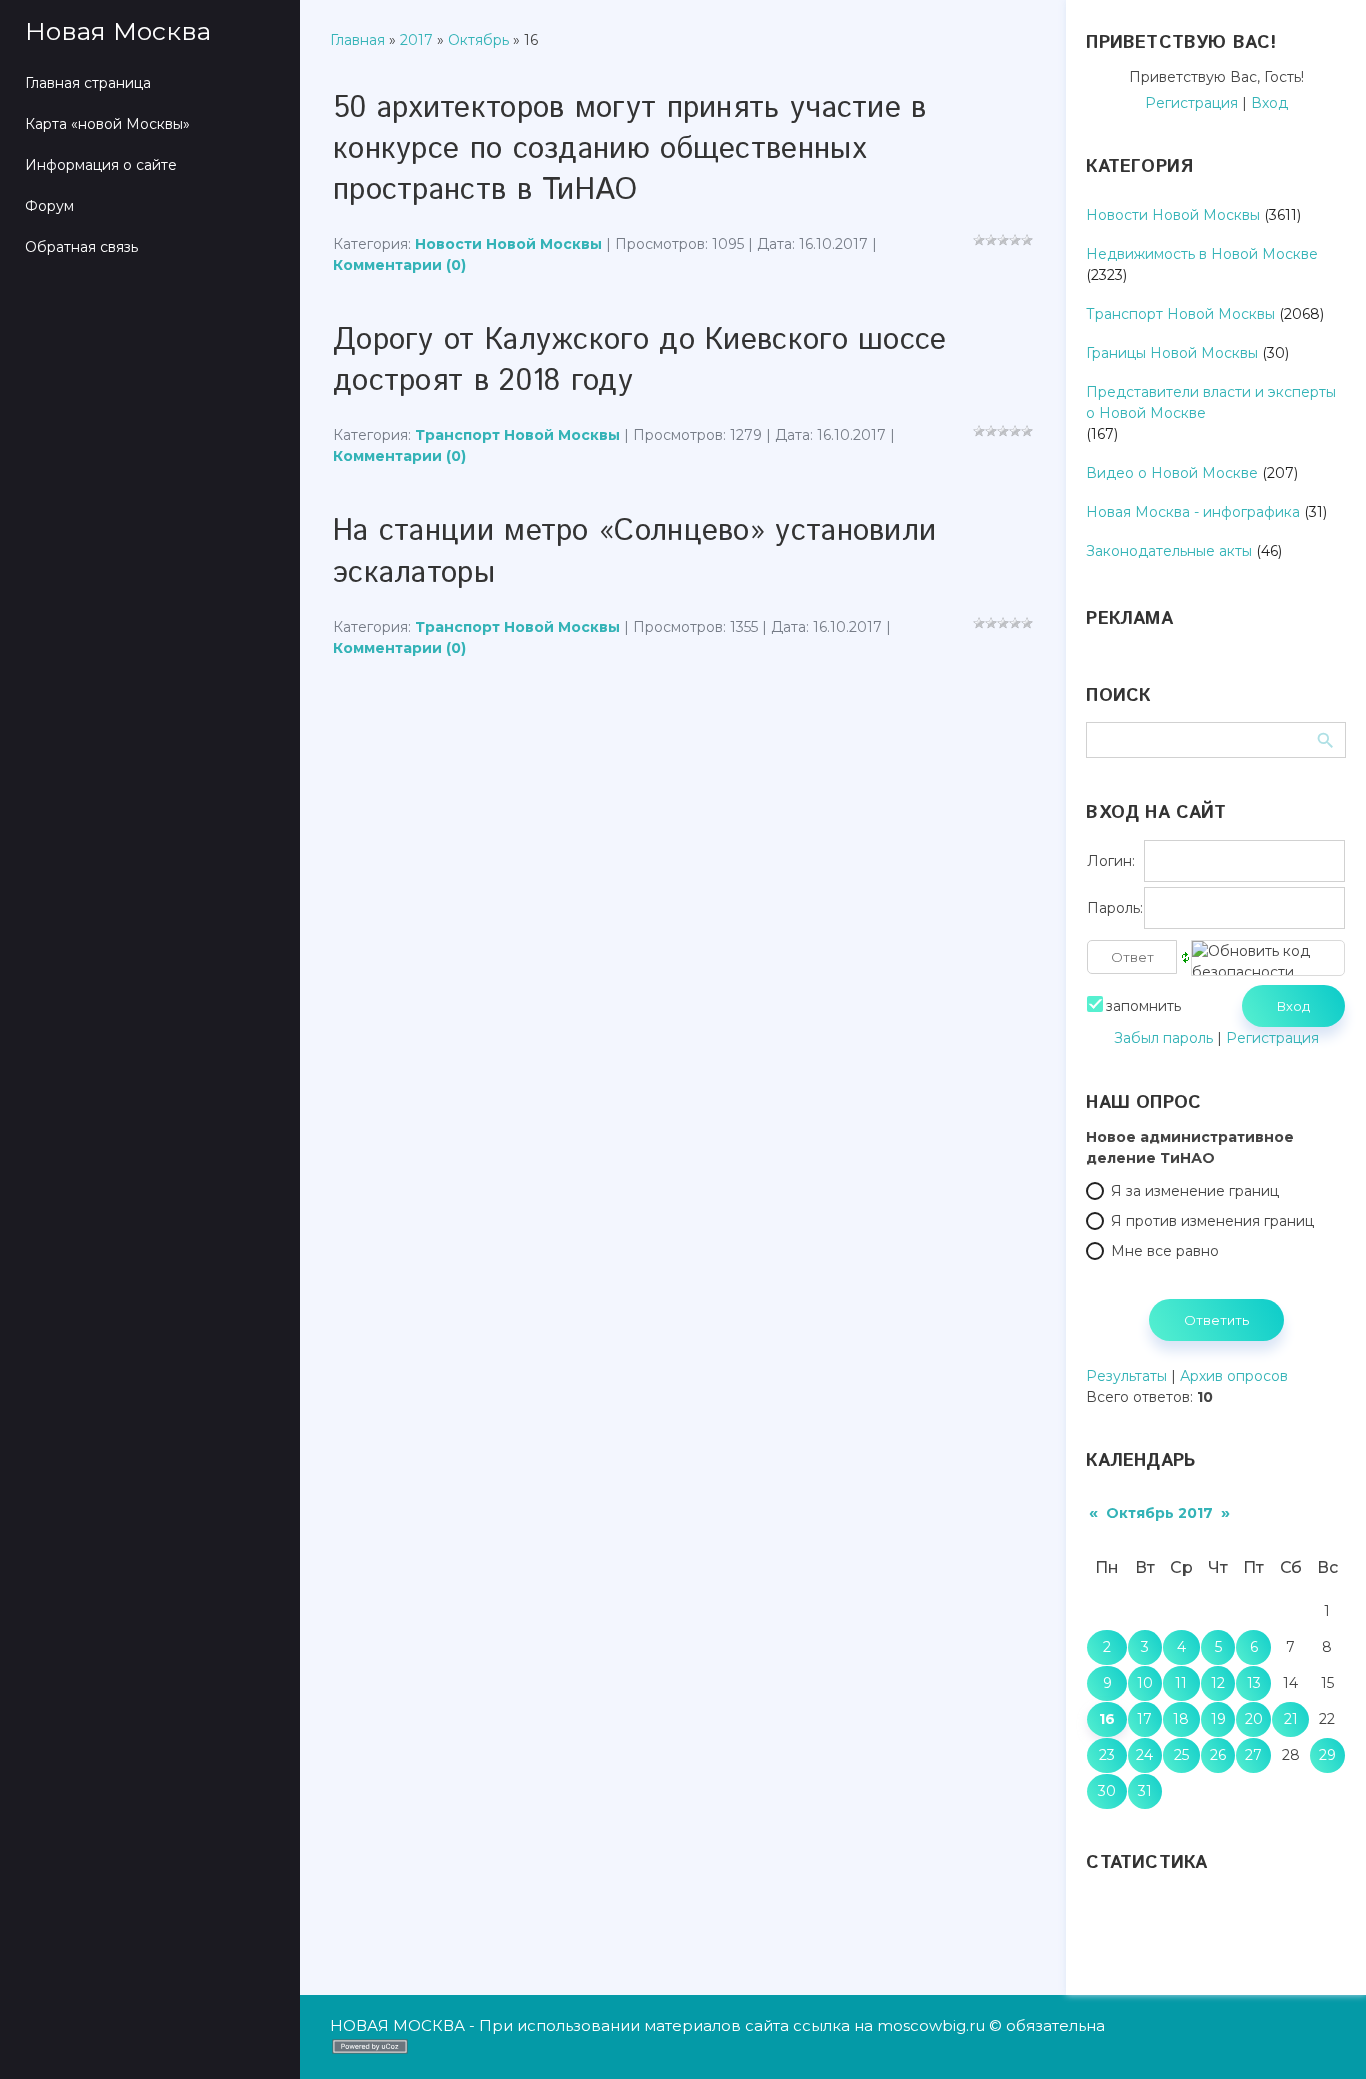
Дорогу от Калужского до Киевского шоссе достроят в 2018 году (640, 361)
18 (1181, 1719)
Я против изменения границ (1212, 1221)
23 (1107, 1755)
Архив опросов (1234, 1376)
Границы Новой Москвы (1172, 353)
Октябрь (478, 40)
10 (1145, 1683)
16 (1107, 1719)
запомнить (1143, 1006)
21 (1291, 1719)
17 (1144, 1719)
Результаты (1126, 1376)
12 (1218, 1683)
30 (1107, 1791)
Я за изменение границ (1195, 1191)
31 (1145, 1791)
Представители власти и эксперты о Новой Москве (1211, 402)
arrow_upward (1321, 2034)
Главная (357, 40)
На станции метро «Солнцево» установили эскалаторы (634, 552)
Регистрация (1191, 103)
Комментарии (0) (399, 265)
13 (1254, 1683)
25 (1181, 1755)
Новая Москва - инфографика (1193, 512)
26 (1218, 1755)
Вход (1269, 103)
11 (1181, 1683)
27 (1253, 1755)
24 (1144, 1755)
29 (1327, 1755)
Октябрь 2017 (1159, 1513)
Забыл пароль (1163, 1038)
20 (1254, 1719)
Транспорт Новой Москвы (517, 435)
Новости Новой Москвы (508, 244)
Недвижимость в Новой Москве (1202, 254)
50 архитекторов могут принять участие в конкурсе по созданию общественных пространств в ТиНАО (630, 149)
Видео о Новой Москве (1172, 473)
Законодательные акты (1169, 551)
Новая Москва (118, 31)
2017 (416, 40)
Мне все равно (1165, 1251)
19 (1218, 1719)
